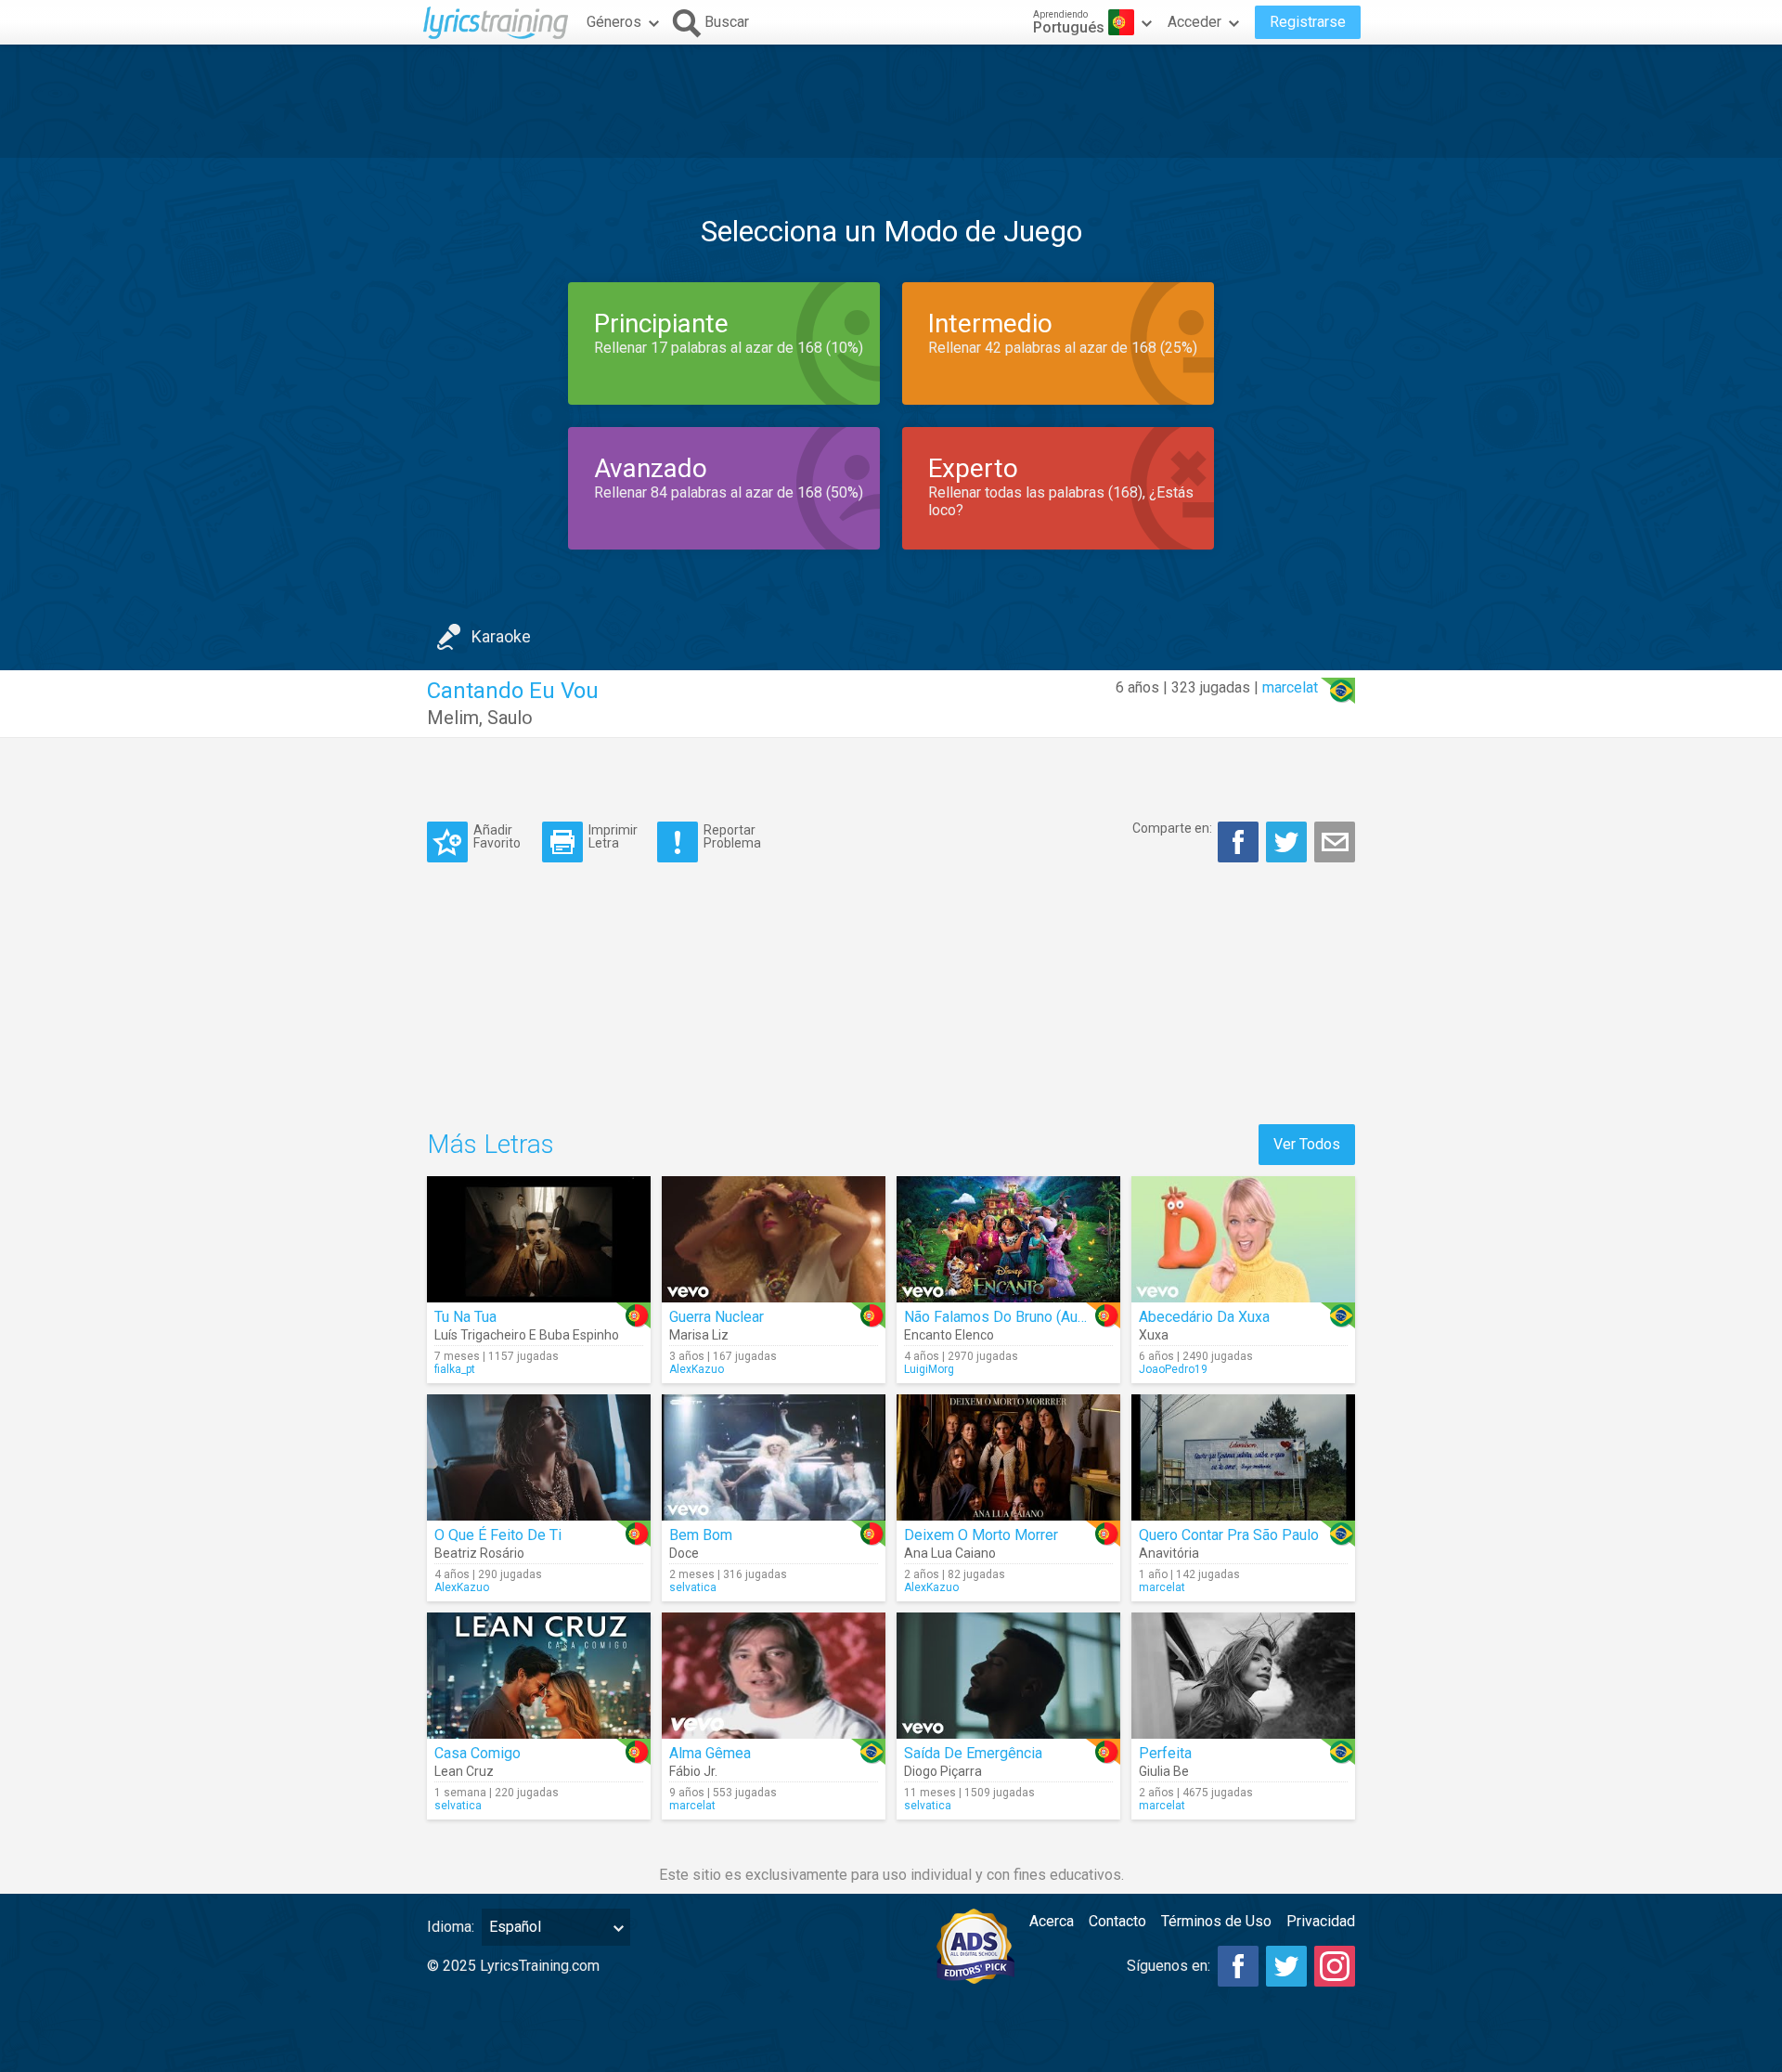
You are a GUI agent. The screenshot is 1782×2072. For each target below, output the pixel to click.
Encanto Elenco (949, 1335)
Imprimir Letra (613, 836)
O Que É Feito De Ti (498, 1535)
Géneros (614, 22)
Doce (684, 1553)
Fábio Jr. (693, 1771)
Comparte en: (1172, 828)
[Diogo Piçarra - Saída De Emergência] (1008, 1676)
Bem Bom (701, 1535)
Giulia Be (1164, 1771)
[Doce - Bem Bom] (774, 1457)
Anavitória (1169, 1553)
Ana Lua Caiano (950, 1553)
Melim (453, 718)
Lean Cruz (464, 1771)
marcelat (1290, 687)
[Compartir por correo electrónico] (1335, 842)
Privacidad (1321, 1921)
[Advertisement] (891, 101)
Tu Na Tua (465, 1317)
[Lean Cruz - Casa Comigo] (539, 1676)
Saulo (510, 718)
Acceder (1194, 22)
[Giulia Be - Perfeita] (1243, 1676)
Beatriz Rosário (479, 1553)
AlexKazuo (697, 1369)
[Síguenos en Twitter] (1286, 1966)
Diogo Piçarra (943, 1771)
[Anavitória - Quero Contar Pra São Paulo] (1243, 1457)
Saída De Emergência (973, 1753)
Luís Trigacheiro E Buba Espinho (527, 1335)
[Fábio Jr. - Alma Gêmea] (774, 1676)
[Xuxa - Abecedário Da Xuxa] (1243, 1239)
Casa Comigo (478, 1753)
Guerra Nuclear (717, 1317)
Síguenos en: (1169, 1966)
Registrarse (1308, 22)
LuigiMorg (929, 1369)
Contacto (1117, 1921)
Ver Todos (1307, 1144)
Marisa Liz (699, 1335)
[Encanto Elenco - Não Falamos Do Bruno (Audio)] (1008, 1239)
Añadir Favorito (497, 836)
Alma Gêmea (710, 1753)
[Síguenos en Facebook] (1238, 1966)
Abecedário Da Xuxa (1204, 1317)
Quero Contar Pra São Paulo (1229, 1535)
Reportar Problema (732, 836)
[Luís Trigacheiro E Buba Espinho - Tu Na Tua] (539, 1239)
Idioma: (451, 1927)
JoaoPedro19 (1173, 1369)
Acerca (1052, 1921)
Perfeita (1165, 1753)
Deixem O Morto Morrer (981, 1535)
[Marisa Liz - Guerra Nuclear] (774, 1239)
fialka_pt (455, 1369)
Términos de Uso (1216, 1921)
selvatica (693, 1587)
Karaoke (501, 636)
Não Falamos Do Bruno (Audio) (1003, 1317)
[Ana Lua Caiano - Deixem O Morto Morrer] (1008, 1457)
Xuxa (1154, 1335)
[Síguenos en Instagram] (1335, 1966)
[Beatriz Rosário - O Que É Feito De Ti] (539, 1457)
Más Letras (491, 1144)
